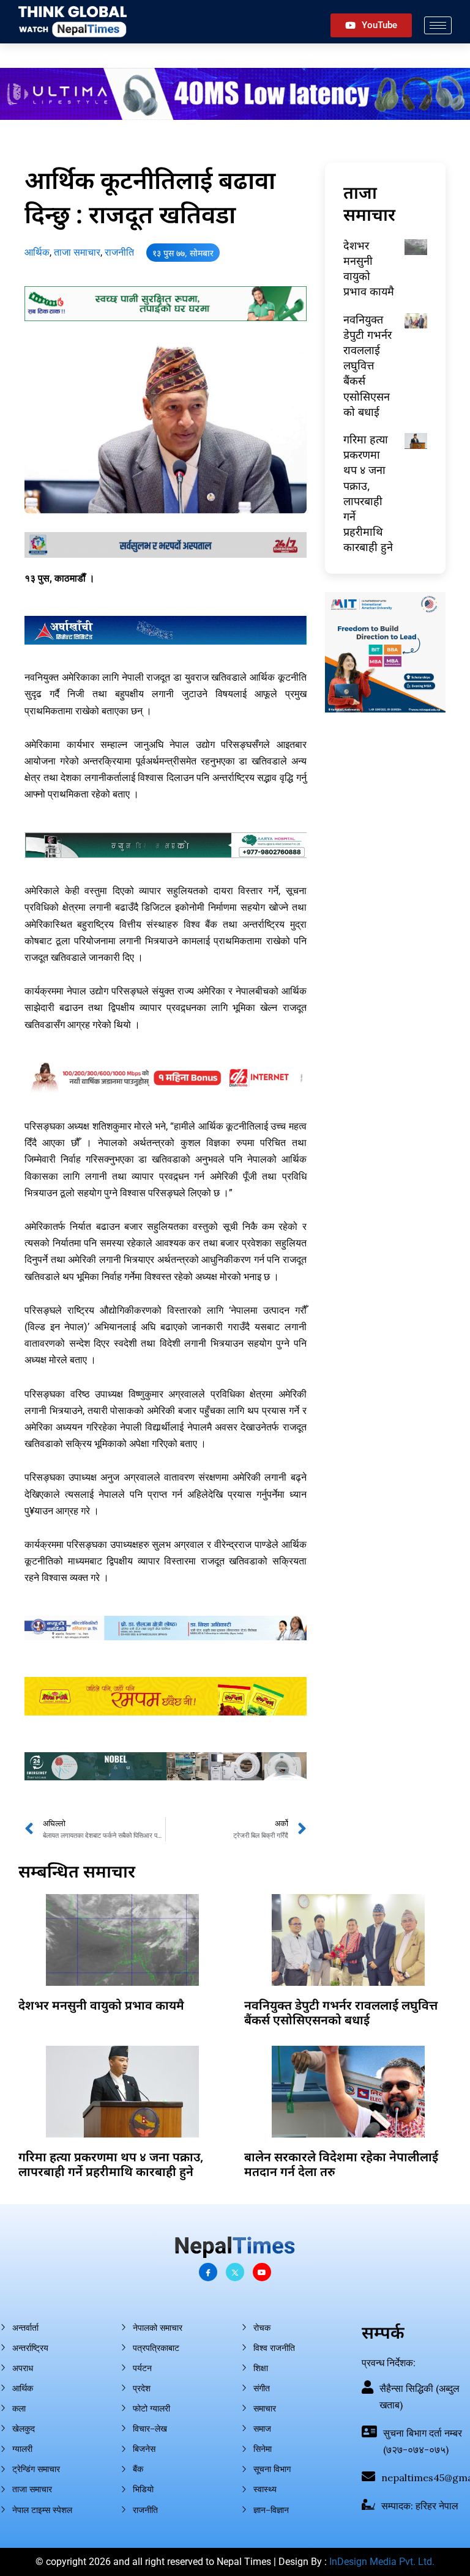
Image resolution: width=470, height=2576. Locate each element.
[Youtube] (262, 2272)
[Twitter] (235, 2272)
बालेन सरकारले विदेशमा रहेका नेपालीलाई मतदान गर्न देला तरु (341, 2164)
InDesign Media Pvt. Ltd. (382, 2562)
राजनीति (119, 252)
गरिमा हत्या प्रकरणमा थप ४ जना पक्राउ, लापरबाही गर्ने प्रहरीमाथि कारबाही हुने (368, 493)
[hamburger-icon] (438, 25)
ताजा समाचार (77, 252)
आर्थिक (37, 252)
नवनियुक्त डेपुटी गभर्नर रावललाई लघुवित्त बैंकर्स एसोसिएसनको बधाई (367, 365)
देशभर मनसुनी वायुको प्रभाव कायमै (369, 268)
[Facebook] (208, 2272)
